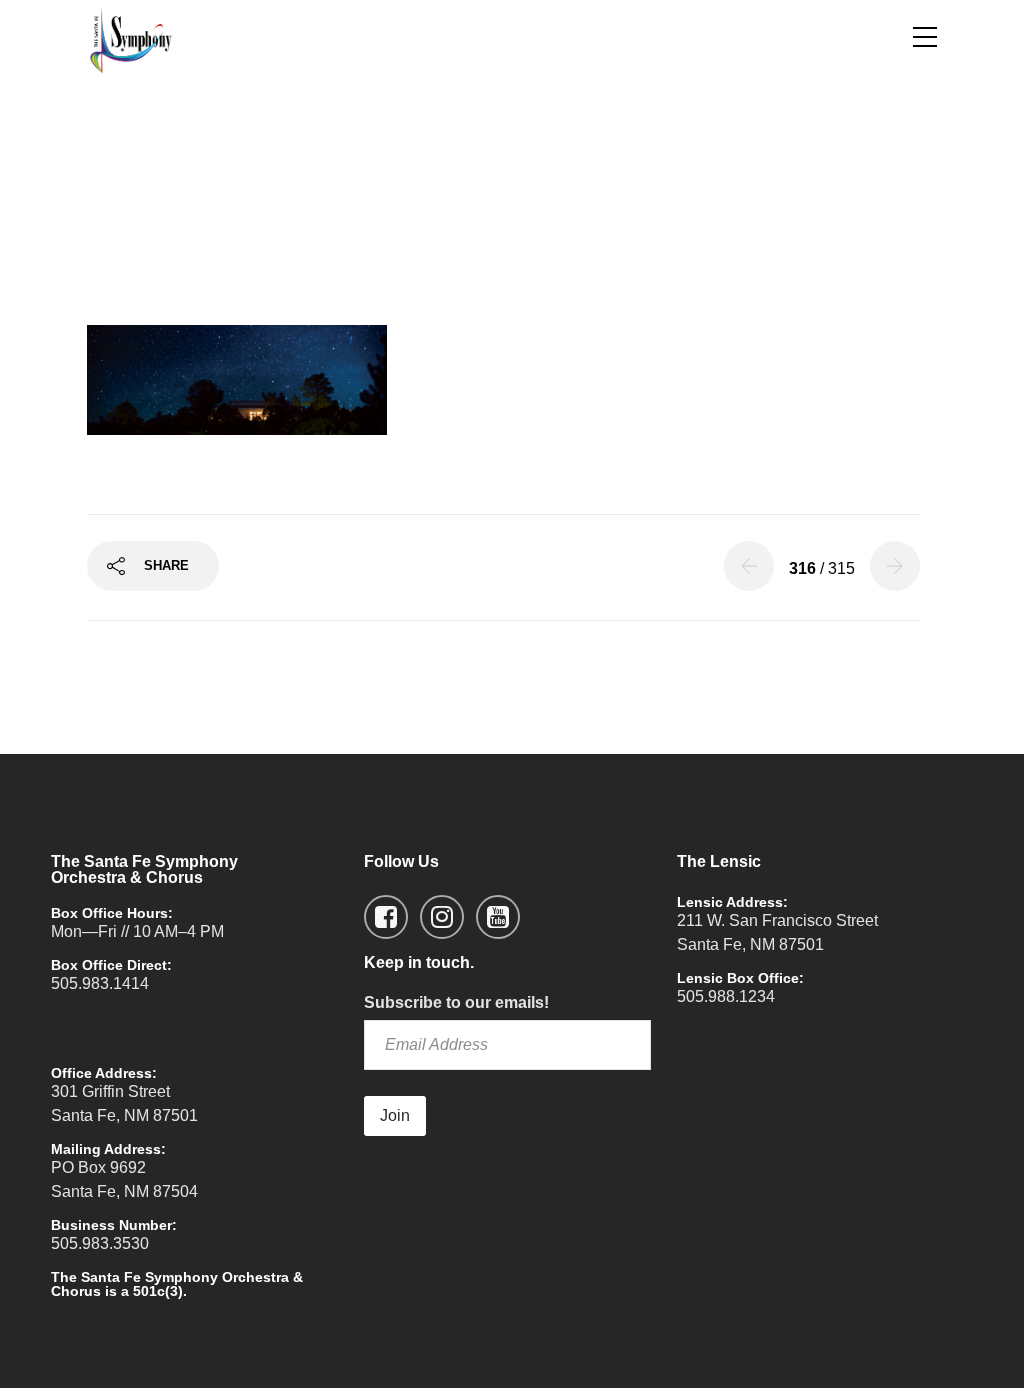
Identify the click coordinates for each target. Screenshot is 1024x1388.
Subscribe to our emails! (456, 1002)
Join (395, 1115)
